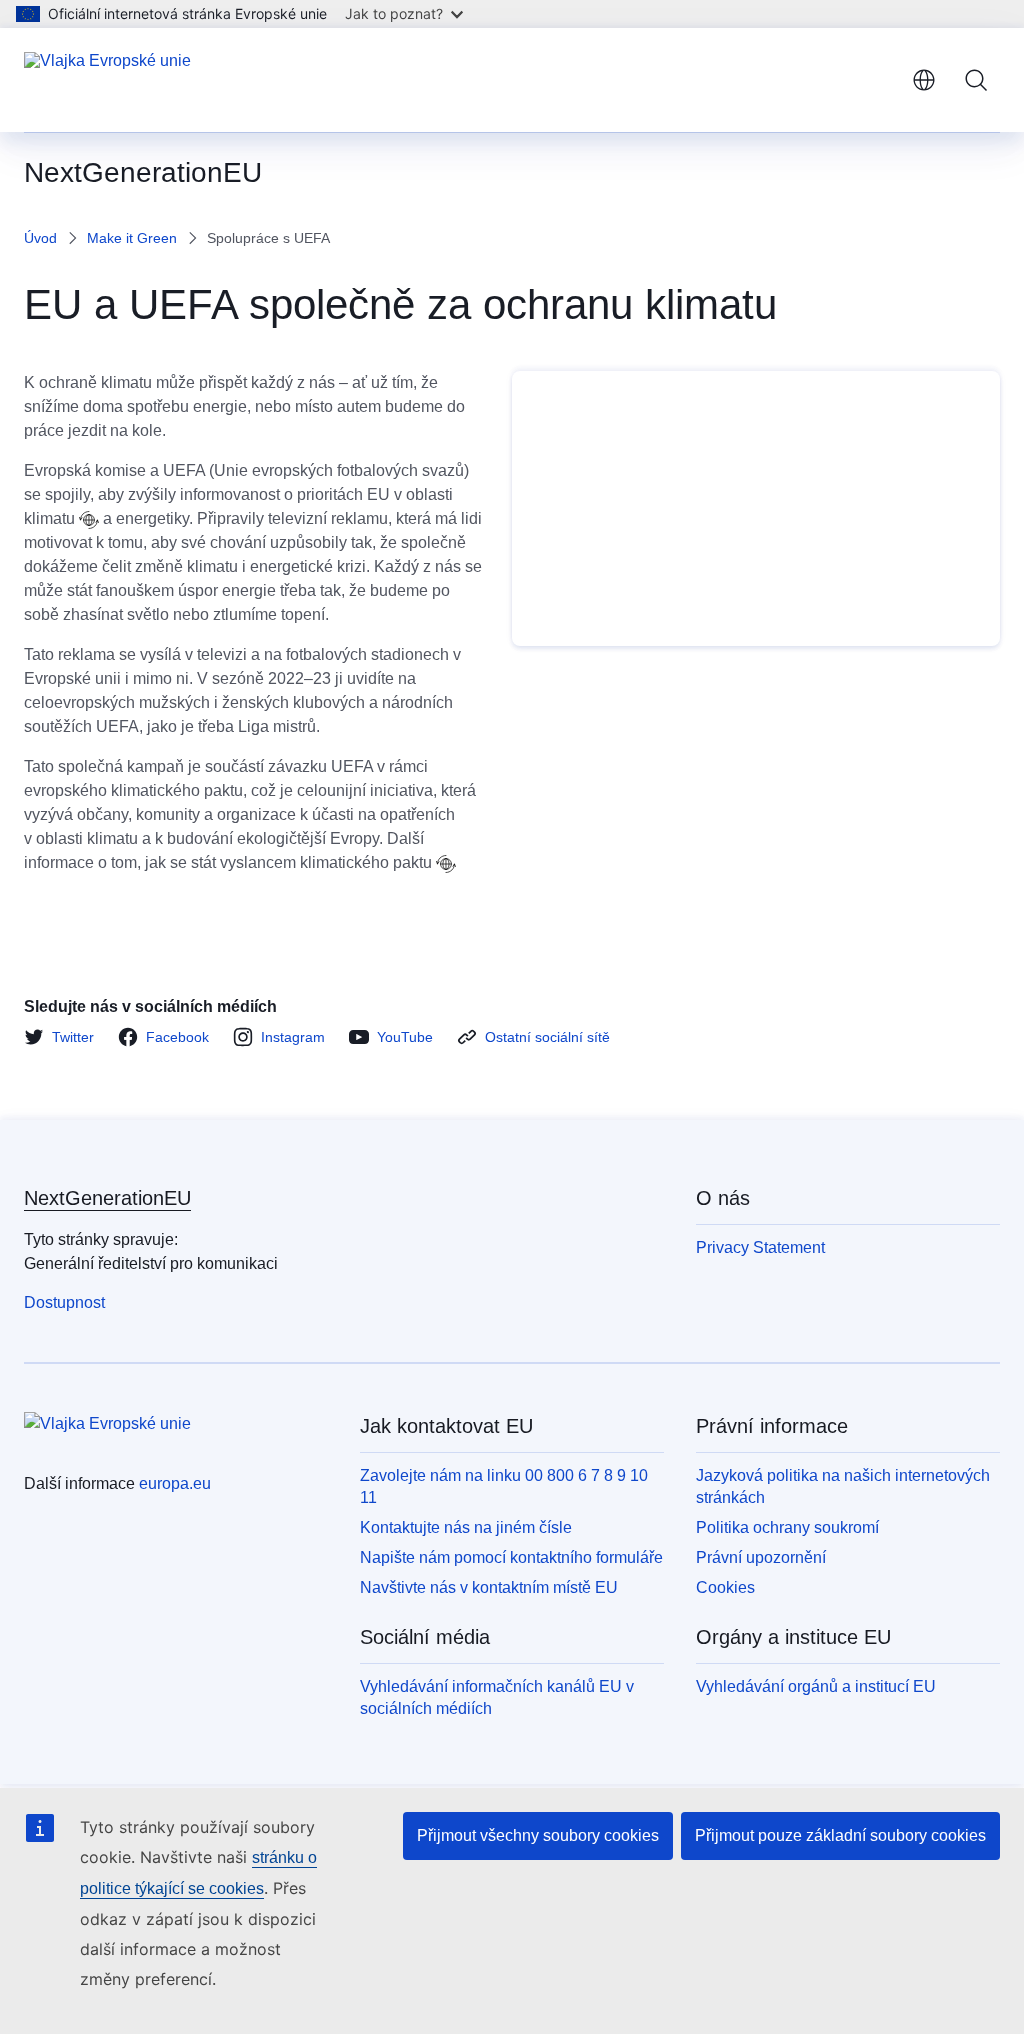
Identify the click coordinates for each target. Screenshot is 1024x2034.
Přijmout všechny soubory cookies (538, 1835)
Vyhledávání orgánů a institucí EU (816, 1686)
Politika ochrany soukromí (787, 1527)
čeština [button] (924, 80)
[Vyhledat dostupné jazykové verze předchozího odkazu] (89, 520)
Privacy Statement (760, 1247)
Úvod (40, 238)
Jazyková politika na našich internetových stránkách (843, 1486)
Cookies (725, 1587)
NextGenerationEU (107, 1198)
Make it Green (132, 238)
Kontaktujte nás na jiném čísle (466, 1527)
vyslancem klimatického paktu (326, 862)
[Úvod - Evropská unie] (107, 80)
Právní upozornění (761, 1557)
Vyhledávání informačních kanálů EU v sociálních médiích (497, 1697)
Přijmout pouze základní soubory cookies (840, 1835)
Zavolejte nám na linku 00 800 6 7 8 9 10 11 (504, 1486)
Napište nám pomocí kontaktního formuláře (511, 1557)
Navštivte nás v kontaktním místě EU (489, 1587)
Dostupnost (64, 1302)
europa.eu (175, 1483)
